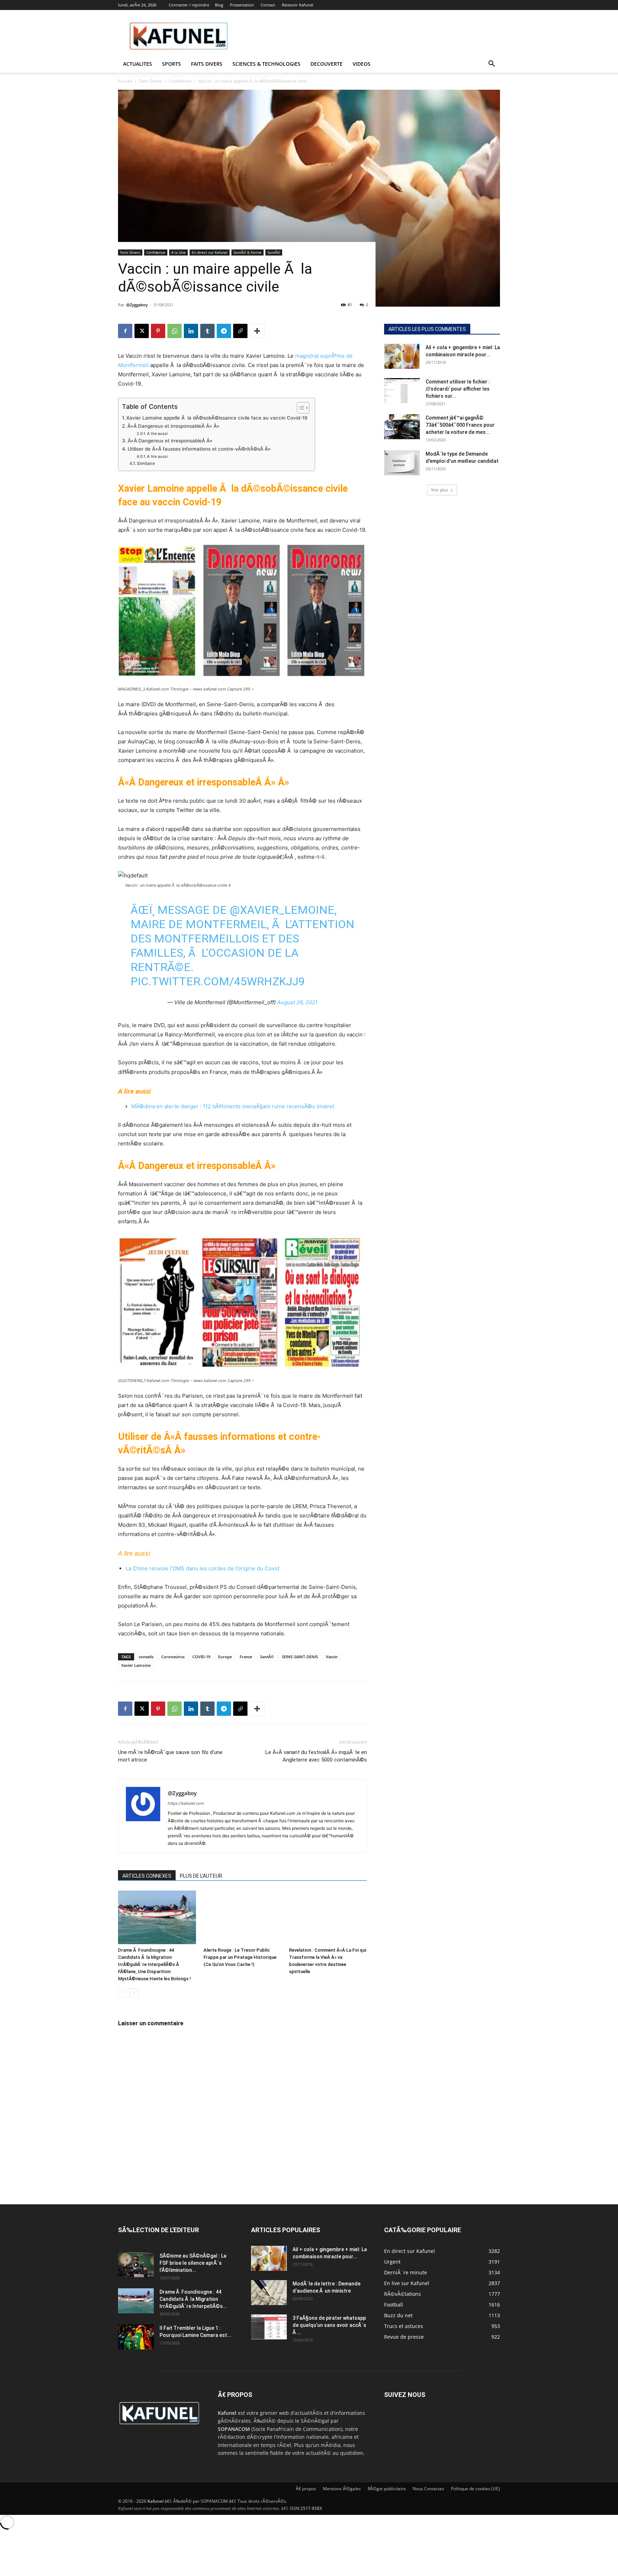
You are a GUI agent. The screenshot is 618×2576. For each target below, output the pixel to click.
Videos (362, 64)
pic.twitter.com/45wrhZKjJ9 (218, 981)
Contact (268, 5)
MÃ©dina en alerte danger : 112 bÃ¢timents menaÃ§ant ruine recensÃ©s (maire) (233, 1106)
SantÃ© (274, 252)
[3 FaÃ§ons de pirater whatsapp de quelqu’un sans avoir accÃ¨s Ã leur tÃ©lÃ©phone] (269, 2327)
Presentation (242, 5)
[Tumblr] (207, 331)
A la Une (178, 252)
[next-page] (134, 1993)
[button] (491, 65)
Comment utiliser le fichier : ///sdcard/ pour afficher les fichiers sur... (458, 389)
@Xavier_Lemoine (282, 910)
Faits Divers (151, 81)
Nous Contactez (428, 2489)
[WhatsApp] (175, 331)
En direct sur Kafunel (210, 252)
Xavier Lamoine (136, 1665)
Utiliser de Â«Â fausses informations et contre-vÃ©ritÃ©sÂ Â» (199, 449)
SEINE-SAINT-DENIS (300, 1657)
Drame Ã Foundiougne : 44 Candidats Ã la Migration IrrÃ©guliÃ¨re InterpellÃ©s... (193, 2299)
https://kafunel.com (186, 1803)
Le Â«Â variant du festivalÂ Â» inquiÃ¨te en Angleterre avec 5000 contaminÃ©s (316, 1756)
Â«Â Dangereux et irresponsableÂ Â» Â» (173, 426)
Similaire (146, 463)
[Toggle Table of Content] (300, 408)
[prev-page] (122, 1993)
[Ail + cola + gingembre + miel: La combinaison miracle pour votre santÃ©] (402, 356)
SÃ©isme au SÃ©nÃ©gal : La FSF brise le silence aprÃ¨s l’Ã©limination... (193, 2263)
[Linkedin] (191, 331)
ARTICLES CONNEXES (147, 1876)
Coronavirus (173, 1657)
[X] (142, 331)
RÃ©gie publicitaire (387, 2489)
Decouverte (327, 64)
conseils (146, 1657)
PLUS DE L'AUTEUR (201, 1876)
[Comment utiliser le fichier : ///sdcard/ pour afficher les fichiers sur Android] (402, 391)
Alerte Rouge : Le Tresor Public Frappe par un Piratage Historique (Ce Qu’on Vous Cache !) (240, 1957)
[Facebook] (125, 331)
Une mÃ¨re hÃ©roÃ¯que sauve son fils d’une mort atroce (170, 1756)
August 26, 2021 (297, 1002)
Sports (171, 64)
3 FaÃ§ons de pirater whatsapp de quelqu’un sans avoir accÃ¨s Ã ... (329, 2325)
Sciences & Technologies (266, 64)
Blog (219, 5)
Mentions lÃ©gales (342, 2489)
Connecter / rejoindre (189, 5)
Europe (225, 1657)
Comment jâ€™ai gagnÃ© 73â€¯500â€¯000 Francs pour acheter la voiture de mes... (460, 425)
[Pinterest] (158, 331)
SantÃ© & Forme (247, 252)
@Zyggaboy (137, 305)
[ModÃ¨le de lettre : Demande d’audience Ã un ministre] (269, 2293)
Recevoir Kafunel (298, 5)
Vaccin (332, 1657)
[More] (257, 331)
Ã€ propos (306, 2489)
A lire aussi (157, 434)
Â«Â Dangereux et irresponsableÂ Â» (170, 441)
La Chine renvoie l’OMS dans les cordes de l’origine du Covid (202, 1568)
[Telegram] (224, 331)
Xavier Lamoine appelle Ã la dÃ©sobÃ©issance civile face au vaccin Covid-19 (217, 418)
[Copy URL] (240, 331)
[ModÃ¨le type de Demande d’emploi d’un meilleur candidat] (402, 463)
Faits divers (207, 64)
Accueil (125, 81)
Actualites (138, 64)
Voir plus (440, 490)
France (246, 1657)
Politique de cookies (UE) (475, 2489)
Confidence (180, 81)
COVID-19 (201, 1657)
